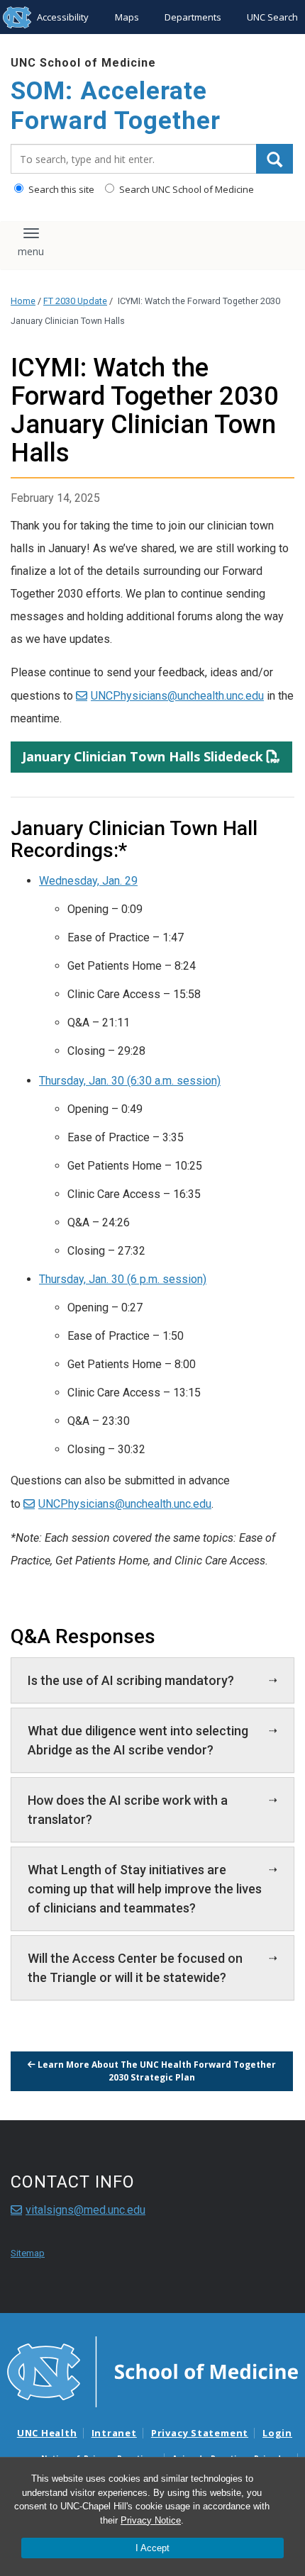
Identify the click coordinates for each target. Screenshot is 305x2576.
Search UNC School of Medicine (185, 189)
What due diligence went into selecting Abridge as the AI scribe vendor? (138, 1740)
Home (23, 301)
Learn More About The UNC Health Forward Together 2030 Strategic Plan (156, 2071)
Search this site (60, 189)
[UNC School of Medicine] (152, 2371)
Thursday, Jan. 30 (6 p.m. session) (123, 1279)
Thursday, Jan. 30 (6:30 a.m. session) (130, 1081)
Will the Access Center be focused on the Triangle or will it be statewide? (135, 1968)
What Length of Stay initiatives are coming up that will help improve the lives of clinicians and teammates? (145, 1889)
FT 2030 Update (75, 301)
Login (277, 2433)
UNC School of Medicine (83, 63)
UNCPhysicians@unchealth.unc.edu (177, 696)
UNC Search (272, 17)
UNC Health (47, 2433)
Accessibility (63, 17)
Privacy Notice (151, 2520)
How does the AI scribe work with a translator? (128, 1810)
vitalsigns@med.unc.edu (85, 2210)
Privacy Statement (200, 2433)
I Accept (152, 2548)
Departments (193, 17)
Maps (127, 17)
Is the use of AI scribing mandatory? (131, 1680)
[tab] (152, 1680)
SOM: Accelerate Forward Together (116, 106)
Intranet (114, 2433)
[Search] (274, 159)
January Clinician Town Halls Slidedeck (143, 756)
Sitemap (28, 2253)
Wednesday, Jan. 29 (88, 881)
